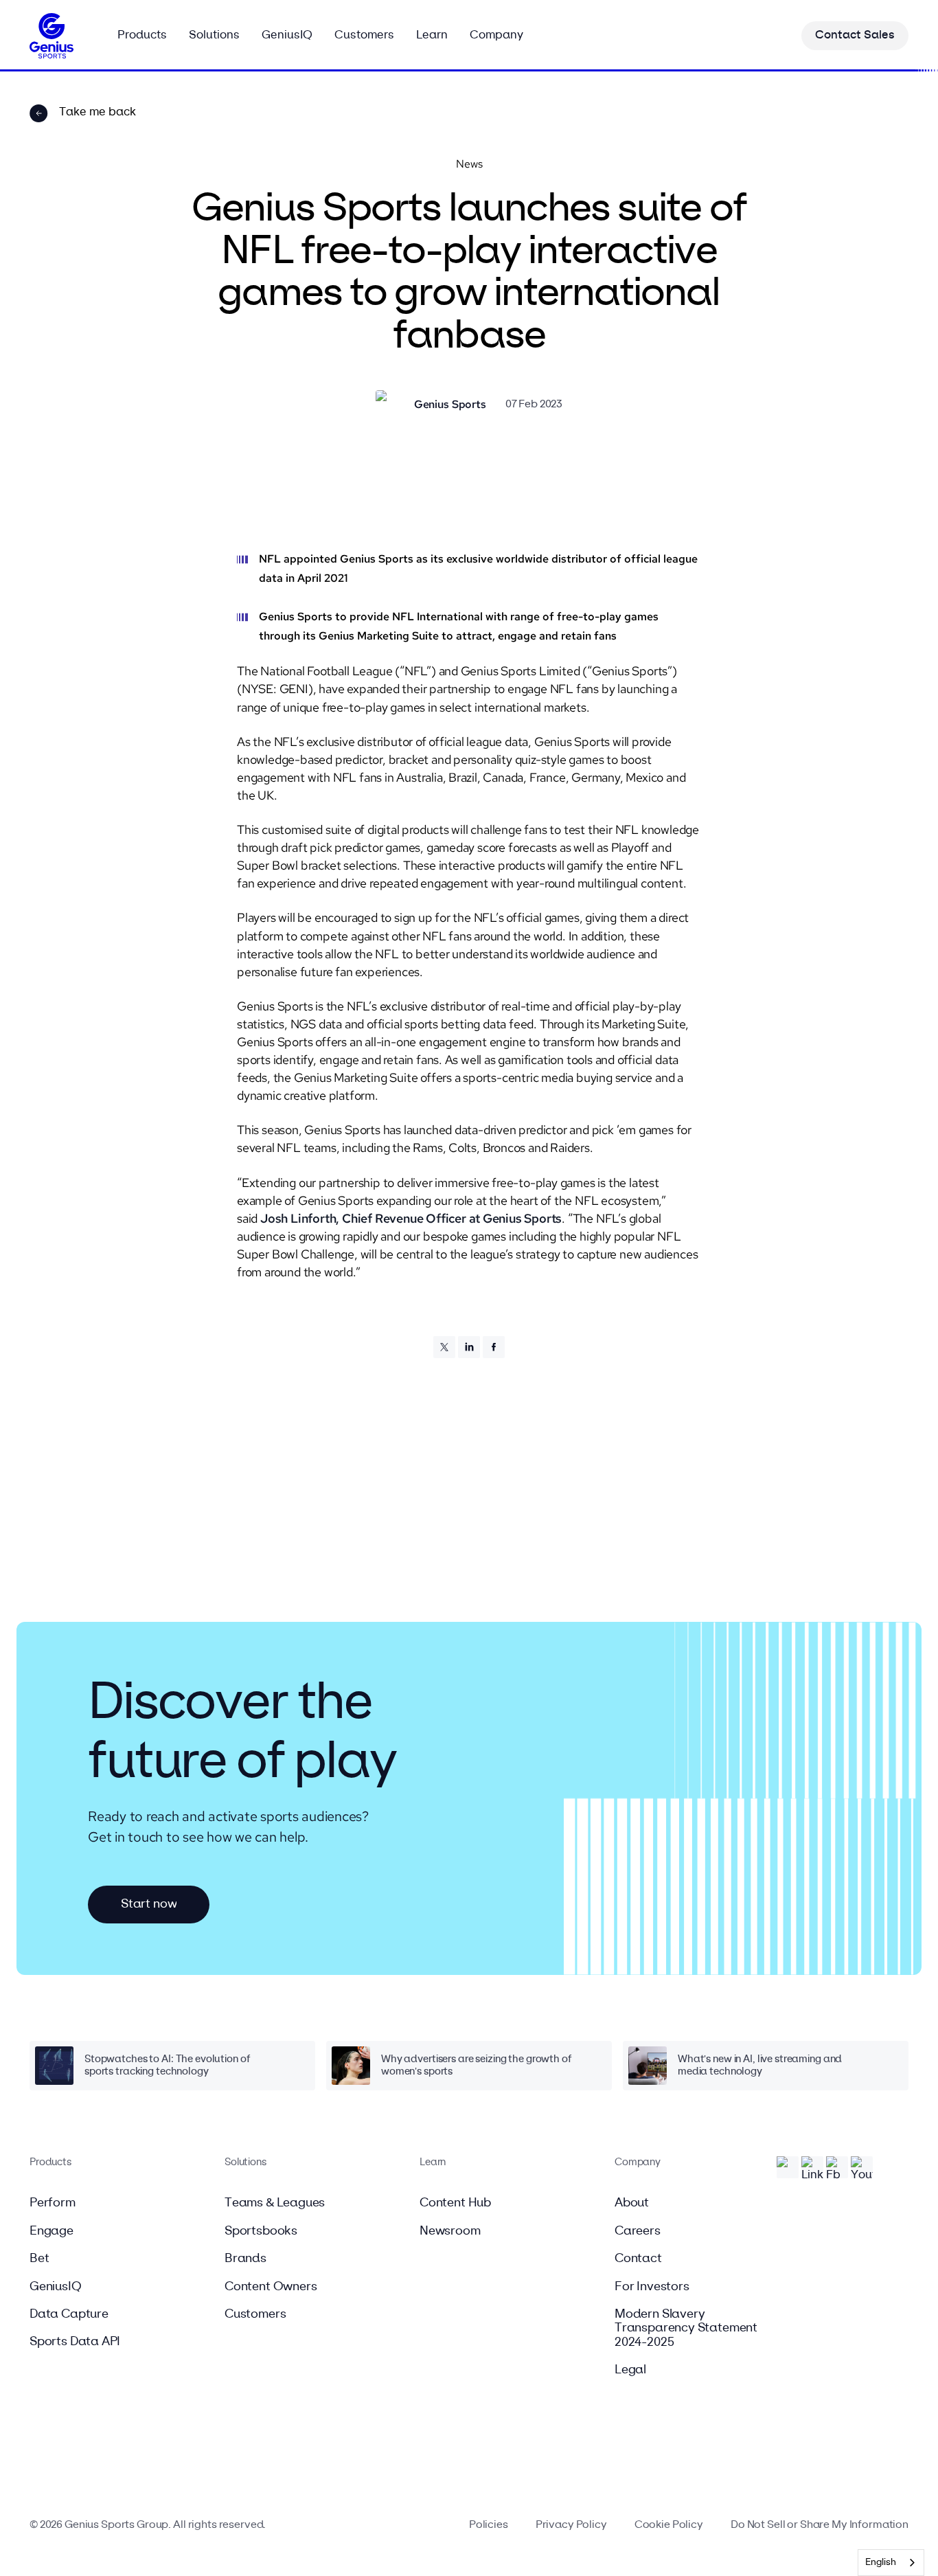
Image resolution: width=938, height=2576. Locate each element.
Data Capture (69, 2314)
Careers (638, 2231)
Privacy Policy (571, 2525)
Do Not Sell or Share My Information (820, 2525)
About (632, 2203)
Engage (52, 2231)
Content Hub (455, 2203)
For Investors (652, 2287)
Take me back (98, 112)
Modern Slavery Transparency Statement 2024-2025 (686, 2328)
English (881, 2563)
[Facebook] (494, 1347)
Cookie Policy (669, 2525)
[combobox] (891, 2563)
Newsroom (450, 2231)
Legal (630, 2370)
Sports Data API (75, 2342)
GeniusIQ (56, 2287)
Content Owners (271, 2287)
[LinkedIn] (469, 1347)
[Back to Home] (52, 36)
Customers (255, 2314)
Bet (39, 2259)
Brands (245, 2259)
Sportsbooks (261, 2231)
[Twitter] (444, 1347)
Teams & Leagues (275, 2203)
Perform (53, 2203)
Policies (489, 2525)
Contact (638, 2259)
